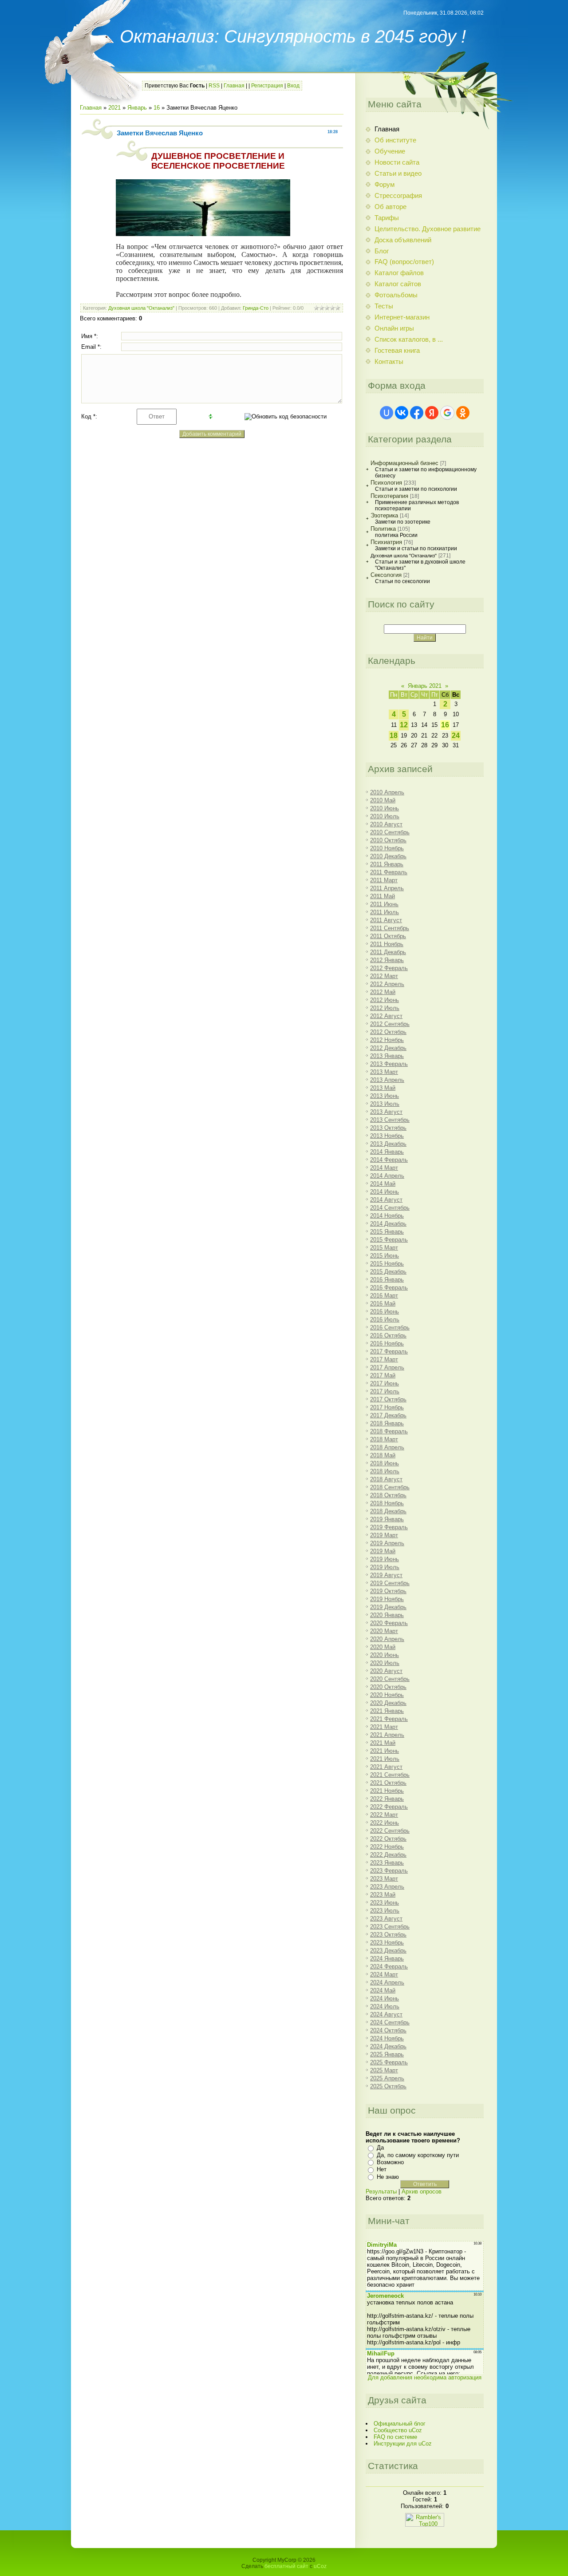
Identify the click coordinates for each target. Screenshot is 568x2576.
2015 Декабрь (388, 1272)
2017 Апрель (387, 1367)
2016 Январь (387, 1280)
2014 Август (386, 1200)
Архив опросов (422, 2191)
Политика (383, 529)
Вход (293, 86)
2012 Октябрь (388, 1032)
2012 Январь (387, 960)
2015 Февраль (389, 1240)
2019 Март (384, 1535)
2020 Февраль (389, 1623)
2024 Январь (387, 1959)
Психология (386, 483)
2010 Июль (385, 816)
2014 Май (383, 1184)
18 (394, 736)
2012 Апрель (387, 984)
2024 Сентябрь (390, 2022)
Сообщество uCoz (398, 2430)
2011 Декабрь (388, 952)
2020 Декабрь (388, 1703)
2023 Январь (387, 1863)
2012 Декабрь (388, 1048)
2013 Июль (385, 1104)
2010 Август (386, 824)
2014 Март (384, 1168)
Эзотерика (384, 515)
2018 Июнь (385, 1463)
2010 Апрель (387, 792)
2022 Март (384, 1815)
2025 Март (384, 2070)
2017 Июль (385, 1391)
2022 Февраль (389, 1807)
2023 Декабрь (388, 1951)
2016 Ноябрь (387, 1343)
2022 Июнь (385, 1823)
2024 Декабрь (388, 2046)
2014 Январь (387, 1152)
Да (380, 2148)
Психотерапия (389, 496)
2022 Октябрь (388, 1839)
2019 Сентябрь (390, 1583)
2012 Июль (385, 1008)
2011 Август (386, 920)
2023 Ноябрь (387, 1943)
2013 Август (386, 1112)
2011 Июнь (384, 904)
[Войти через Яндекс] (432, 413)
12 (404, 725)
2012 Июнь (385, 1000)
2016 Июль (385, 1320)
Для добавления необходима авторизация (425, 2377)
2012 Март (384, 976)
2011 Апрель (387, 888)
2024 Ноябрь (387, 2038)
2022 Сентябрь (390, 1831)
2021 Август (386, 1767)
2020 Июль (385, 1663)
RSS (214, 86)
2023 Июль (385, 1911)
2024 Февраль (389, 1967)
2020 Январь (387, 1615)
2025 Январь (387, 2054)
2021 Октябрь (388, 1783)
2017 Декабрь (388, 1415)
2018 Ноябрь (387, 1503)
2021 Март (384, 1727)
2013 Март (384, 1072)
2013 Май (383, 1088)
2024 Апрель (387, 1982)
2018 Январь (387, 1423)
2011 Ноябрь (387, 944)
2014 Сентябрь (390, 1208)
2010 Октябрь (388, 840)
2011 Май (383, 896)
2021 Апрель (387, 1735)
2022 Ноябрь (387, 1847)
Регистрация (267, 86)
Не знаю (388, 2177)
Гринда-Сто (256, 308)
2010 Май (383, 800)
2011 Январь (387, 864)
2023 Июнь (385, 1903)
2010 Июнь (385, 808)
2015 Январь (387, 1232)
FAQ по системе (395, 2437)
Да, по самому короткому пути (418, 2155)
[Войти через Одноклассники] (463, 413)
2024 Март (384, 1974)
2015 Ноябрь (387, 1264)
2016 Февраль (389, 1288)
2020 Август (386, 1671)
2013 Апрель (387, 1080)
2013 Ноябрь (387, 1136)
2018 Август (386, 1479)
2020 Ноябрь (387, 1695)
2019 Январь (387, 1519)
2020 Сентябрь (390, 1679)
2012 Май (383, 992)
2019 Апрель (387, 1543)
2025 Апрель (387, 2078)
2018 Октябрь (388, 1495)
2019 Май (383, 1551)
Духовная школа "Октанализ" (141, 308)
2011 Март (384, 880)
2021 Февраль (389, 1719)
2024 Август (386, 2014)
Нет (382, 2169)
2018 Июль (385, 1471)
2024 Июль (385, 2006)
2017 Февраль (389, 1351)
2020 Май (383, 1647)
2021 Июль (385, 1759)
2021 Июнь (385, 1751)
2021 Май (383, 1743)
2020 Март (384, 1631)
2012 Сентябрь (390, 1024)
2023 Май (383, 1895)
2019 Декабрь (388, 1607)
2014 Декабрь (388, 1224)
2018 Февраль (389, 1431)
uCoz (320, 2566)
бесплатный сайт (286, 2566)
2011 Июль (385, 912)
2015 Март (384, 1248)
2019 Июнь (385, 1559)
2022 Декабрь (388, 1855)
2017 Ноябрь (387, 1407)
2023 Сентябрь (390, 1927)
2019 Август (386, 1575)
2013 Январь (387, 1056)
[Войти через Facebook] (417, 413)
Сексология (386, 575)
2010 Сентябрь (390, 832)
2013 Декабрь (388, 1144)
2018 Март (384, 1439)
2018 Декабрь (388, 1511)
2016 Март (384, 1296)
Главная (234, 86)
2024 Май (383, 1990)
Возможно (390, 2162)
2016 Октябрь (388, 1335)
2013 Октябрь (388, 1128)
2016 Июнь (385, 1312)
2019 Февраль (389, 1527)
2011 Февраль (389, 872)
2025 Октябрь (388, 2086)
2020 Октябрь (388, 1687)
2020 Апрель (387, 1639)
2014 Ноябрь (387, 1216)
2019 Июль (385, 1567)
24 (456, 736)
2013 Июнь (385, 1096)
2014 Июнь (385, 1192)
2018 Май (383, 1455)
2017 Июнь (385, 1383)
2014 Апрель (387, 1176)
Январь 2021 (425, 686)
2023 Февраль (389, 1871)
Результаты (381, 2191)
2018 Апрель (387, 1447)
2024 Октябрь (388, 2030)
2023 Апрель (387, 1887)
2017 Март (384, 1359)
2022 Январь (387, 1799)
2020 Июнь (385, 1655)
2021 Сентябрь (390, 1775)
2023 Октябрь (388, 1935)
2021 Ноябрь (387, 1791)
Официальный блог (400, 2424)
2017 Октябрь (388, 1399)
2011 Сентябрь (390, 928)
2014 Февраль (389, 1160)
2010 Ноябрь (387, 848)
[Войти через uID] (387, 413)
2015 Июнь (385, 1256)
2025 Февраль (389, 2062)
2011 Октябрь (388, 936)
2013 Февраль (389, 1064)
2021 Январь (387, 1711)
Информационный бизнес (404, 463)
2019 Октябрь (388, 1591)
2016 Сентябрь (390, 1327)
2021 (114, 108)
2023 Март (384, 1879)
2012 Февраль (389, 968)
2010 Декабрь (388, 856)
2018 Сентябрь (390, 1487)
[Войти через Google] (447, 413)
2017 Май (383, 1375)
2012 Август (386, 1016)
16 (157, 108)
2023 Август (386, 1919)
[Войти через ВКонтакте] (402, 413)
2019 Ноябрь (387, 1599)
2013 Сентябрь (390, 1120)
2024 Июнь (385, 1998)
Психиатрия (386, 542)
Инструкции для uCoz (403, 2444)
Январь (137, 108)
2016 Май (383, 1304)
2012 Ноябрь (387, 1040)
